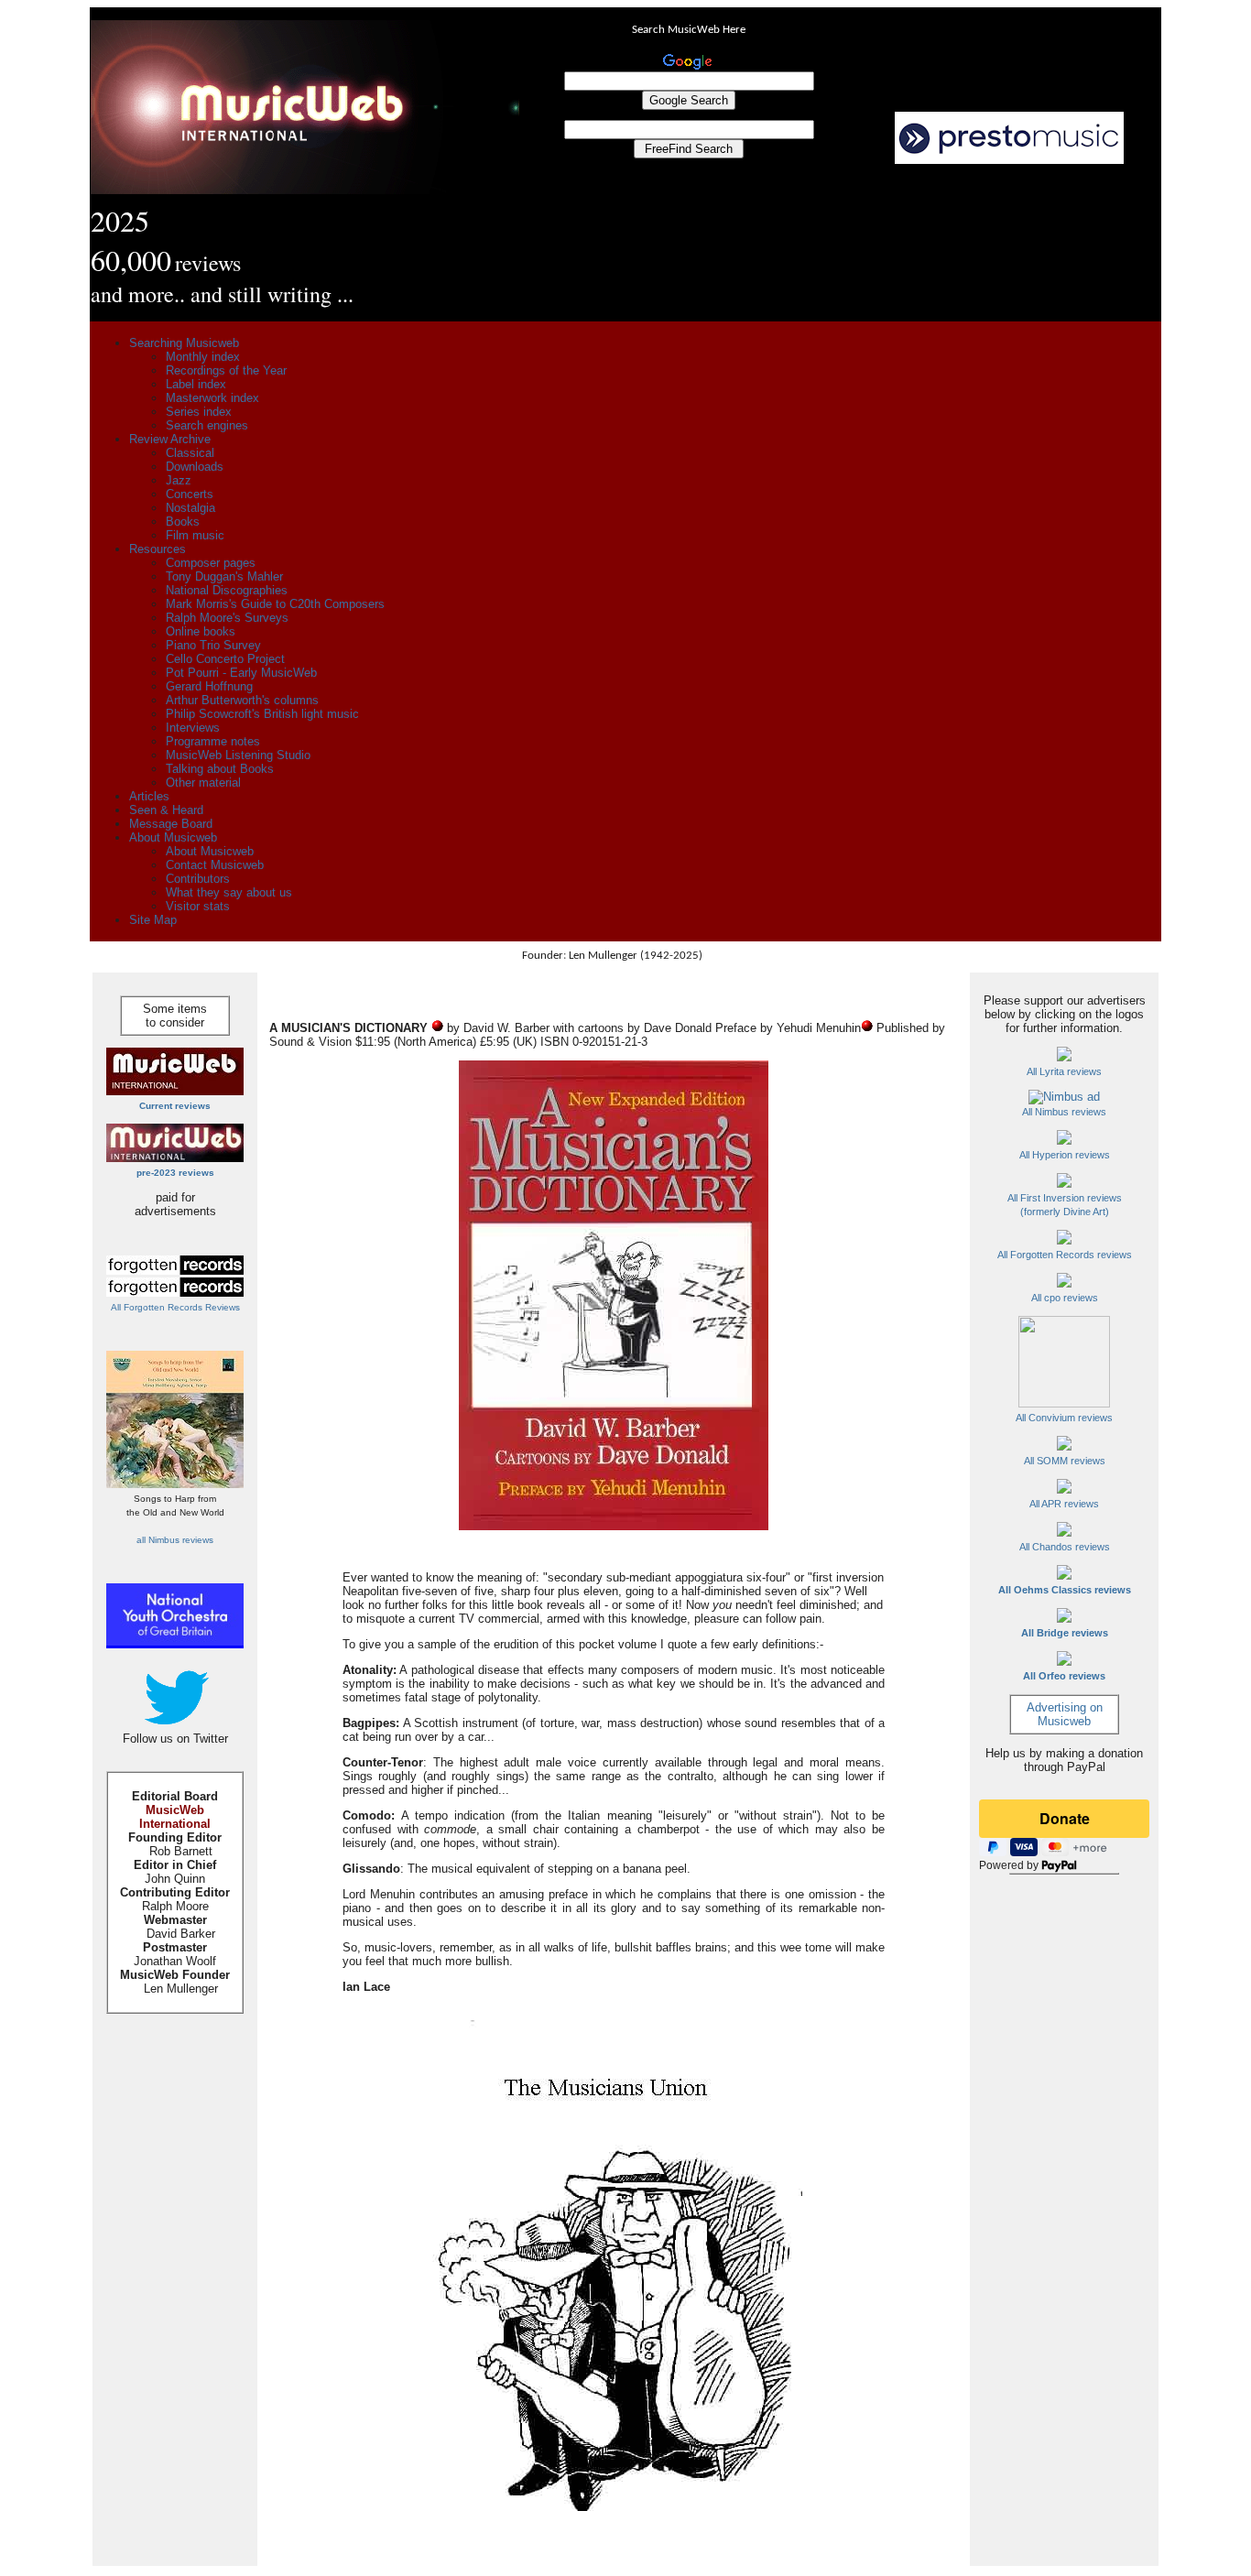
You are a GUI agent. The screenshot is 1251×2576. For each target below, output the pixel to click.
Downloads (195, 467)
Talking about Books (220, 769)
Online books (201, 631)
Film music (195, 535)
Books (183, 522)
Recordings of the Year (226, 370)
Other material (203, 783)
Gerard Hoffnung (209, 686)
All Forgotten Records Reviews (175, 1307)
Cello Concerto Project (225, 659)
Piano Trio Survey (213, 645)
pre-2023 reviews (175, 1173)
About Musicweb (173, 837)
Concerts (190, 494)
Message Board (171, 824)
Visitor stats (198, 906)
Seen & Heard (166, 810)
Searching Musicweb (184, 343)
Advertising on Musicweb (1065, 1714)
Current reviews (175, 1106)
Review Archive (170, 439)
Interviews (193, 728)
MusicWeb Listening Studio (238, 755)
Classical (190, 453)
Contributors (198, 879)
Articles (149, 796)
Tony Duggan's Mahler (224, 576)
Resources (158, 549)
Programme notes (213, 741)
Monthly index (203, 357)
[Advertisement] (841, 244)
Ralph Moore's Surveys (227, 618)
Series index (199, 412)
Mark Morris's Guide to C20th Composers (275, 604)
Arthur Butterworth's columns (242, 700)
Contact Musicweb (215, 865)
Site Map (153, 920)
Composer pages (211, 563)
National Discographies (227, 590)
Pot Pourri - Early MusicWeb (241, 673)
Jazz (179, 480)
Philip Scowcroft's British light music (262, 714)
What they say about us (229, 892)
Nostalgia (190, 508)
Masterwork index (212, 398)
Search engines (207, 425)
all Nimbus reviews (175, 1540)
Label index (196, 384)
